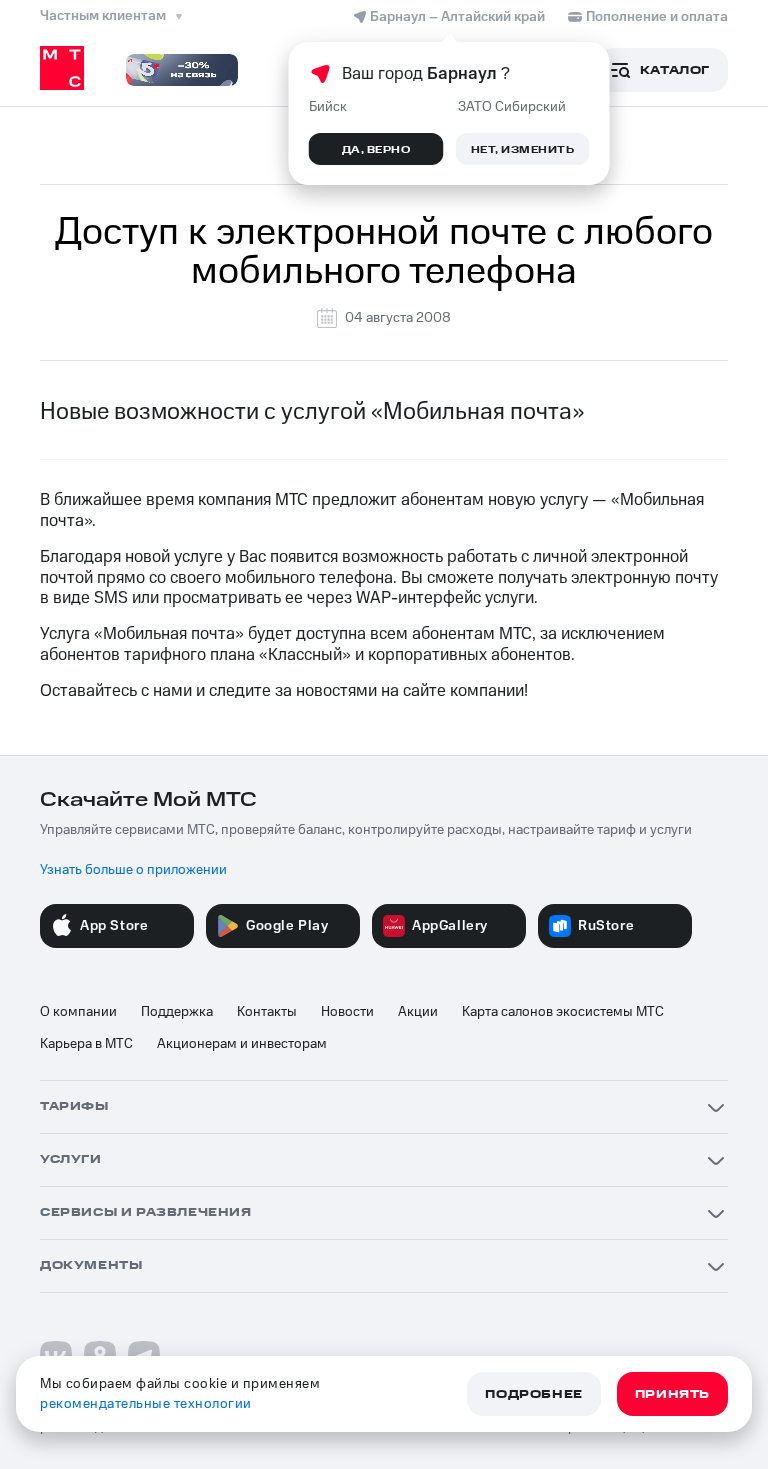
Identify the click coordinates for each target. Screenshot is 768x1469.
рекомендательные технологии (146, 1404)
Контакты (267, 1012)
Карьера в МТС (86, 1044)
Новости (347, 1012)
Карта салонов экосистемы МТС (563, 1012)
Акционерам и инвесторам (242, 1044)
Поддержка (177, 1012)
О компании (78, 1012)
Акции (418, 1012)
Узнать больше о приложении (133, 870)
